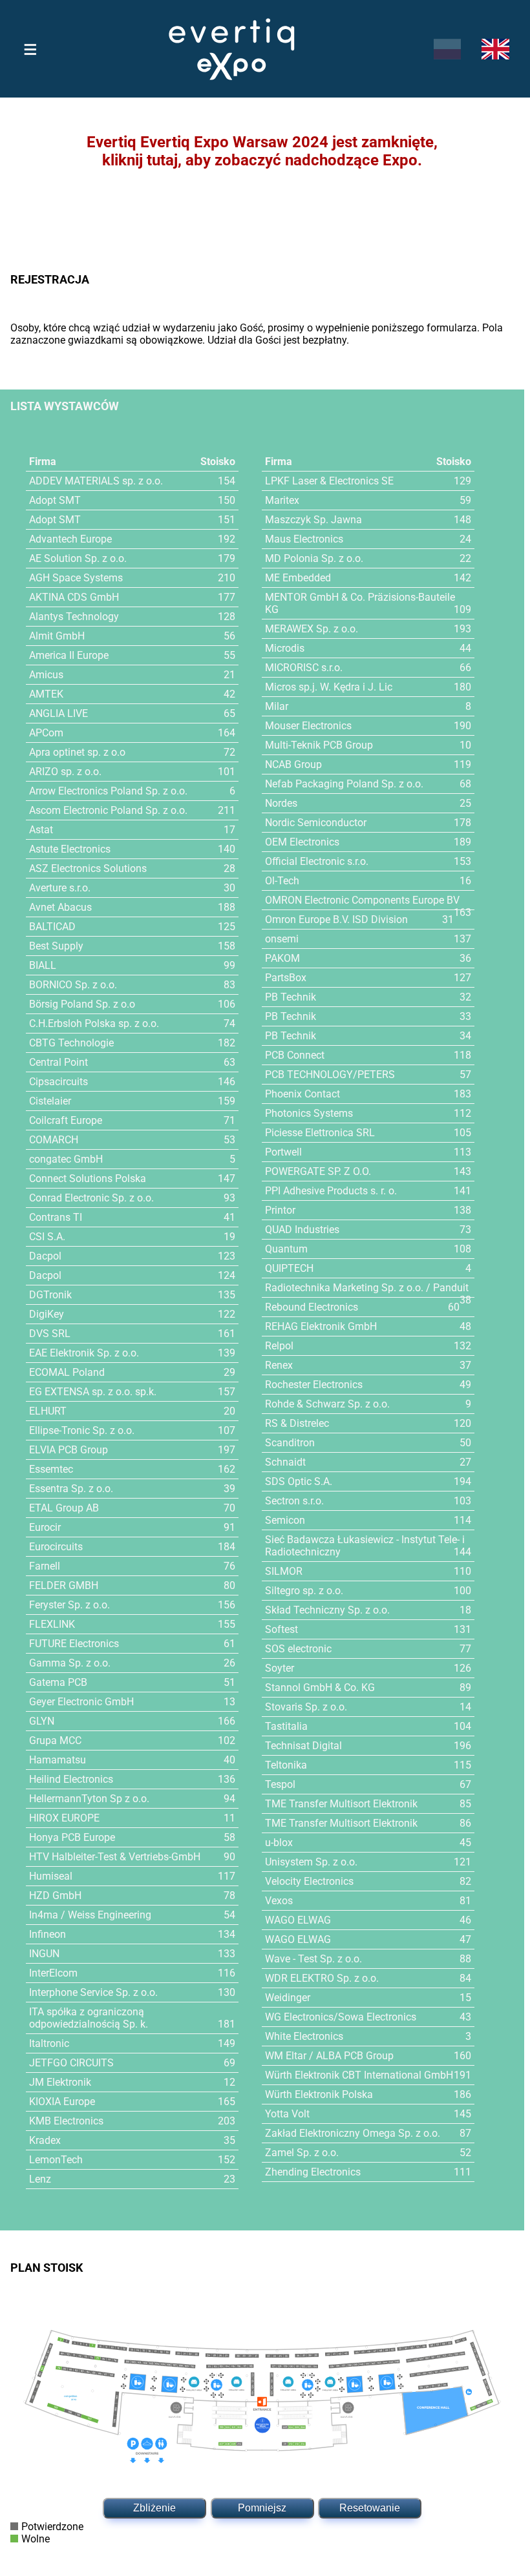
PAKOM (282, 958)
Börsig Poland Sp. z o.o (82, 1004)
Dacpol (45, 1256)
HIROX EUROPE (64, 1818)
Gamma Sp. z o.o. (70, 1663)
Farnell (45, 1566)
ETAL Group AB (64, 1508)
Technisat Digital (303, 1746)
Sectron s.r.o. (294, 1501)
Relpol (279, 1346)
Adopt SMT (55, 500)
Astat (41, 830)
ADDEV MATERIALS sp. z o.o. (96, 481)
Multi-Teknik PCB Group (319, 745)
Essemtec (51, 1469)
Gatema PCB (58, 1682)
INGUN (44, 1954)
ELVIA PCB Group (69, 1450)
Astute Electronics (70, 849)
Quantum (286, 1249)
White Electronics (304, 2036)
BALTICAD (52, 927)
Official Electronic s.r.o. (317, 861)
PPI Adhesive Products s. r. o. (331, 1191)
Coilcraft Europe (66, 1120)
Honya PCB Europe (72, 1837)
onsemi (282, 939)
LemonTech (56, 2160)
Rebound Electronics (312, 1307)
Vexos (279, 1901)
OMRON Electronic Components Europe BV (362, 900)
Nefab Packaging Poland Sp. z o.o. (344, 784)
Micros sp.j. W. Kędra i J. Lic (329, 687)
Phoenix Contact (302, 1094)
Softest (281, 1629)
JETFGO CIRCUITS (71, 2063)
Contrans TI (56, 1217)
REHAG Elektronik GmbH (321, 1326)
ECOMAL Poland (67, 1372)
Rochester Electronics (314, 1385)
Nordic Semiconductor (316, 823)
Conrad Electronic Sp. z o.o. (91, 1198)
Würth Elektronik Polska (319, 2094)
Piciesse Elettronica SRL (320, 1133)
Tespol (280, 1784)
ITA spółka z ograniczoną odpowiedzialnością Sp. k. (89, 2018)
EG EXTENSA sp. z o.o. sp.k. (93, 1392)
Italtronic (49, 2043)
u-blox (279, 1843)
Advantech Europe (70, 539)
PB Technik (291, 997)
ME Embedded (298, 578)
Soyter (280, 1668)
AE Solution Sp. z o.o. (78, 558)
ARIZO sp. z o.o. (65, 772)
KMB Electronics (66, 2121)
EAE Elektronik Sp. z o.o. (84, 1353)
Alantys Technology (74, 617)
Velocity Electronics (309, 1881)
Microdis (285, 648)
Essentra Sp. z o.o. (71, 1489)
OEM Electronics (302, 842)
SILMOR (284, 1571)
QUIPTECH (289, 1268)
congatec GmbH (66, 1159)
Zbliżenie (154, 2508)
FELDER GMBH (64, 1585)
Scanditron (290, 1443)
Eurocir (45, 1527)
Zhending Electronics (313, 2172)
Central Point (58, 1062)
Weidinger (288, 1998)
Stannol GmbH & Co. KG (320, 1688)
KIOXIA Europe (62, 2102)
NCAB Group (293, 764)
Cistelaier (50, 1101)
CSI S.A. (47, 1237)
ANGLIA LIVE (58, 713)
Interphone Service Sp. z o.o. (93, 1992)
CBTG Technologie (71, 1043)
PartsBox (286, 978)
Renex (279, 1365)
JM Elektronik (60, 2082)
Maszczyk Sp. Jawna (313, 520)
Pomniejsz (262, 2508)
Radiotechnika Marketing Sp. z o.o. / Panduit (367, 1288)
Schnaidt (285, 1462)
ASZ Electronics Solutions (88, 868)
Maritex (282, 500)
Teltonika (286, 1765)
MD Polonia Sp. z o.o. (314, 558)
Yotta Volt (287, 2114)
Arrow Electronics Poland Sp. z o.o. (108, 791)
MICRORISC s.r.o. (304, 668)
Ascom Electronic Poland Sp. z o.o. (108, 810)
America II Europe (69, 655)
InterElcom (53, 1973)
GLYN (42, 1721)
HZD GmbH (55, 1896)
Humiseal (51, 1876)
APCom (46, 733)
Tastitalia (286, 1726)
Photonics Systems (309, 1113)
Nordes (281, 803)
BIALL (43, 965)
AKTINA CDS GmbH (74, 597)
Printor (280, 1210)
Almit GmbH (57, 636)
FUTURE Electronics (74, 1644)
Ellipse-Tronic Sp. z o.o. (82, 1430)
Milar (277, 706)
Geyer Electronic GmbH (81, 1702)
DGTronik (50, 1295)
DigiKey (47, 1314)
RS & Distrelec (297, 1423)
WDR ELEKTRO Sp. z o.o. (322, 1978)
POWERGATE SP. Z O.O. (318, 1171)
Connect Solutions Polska (88, 1179)
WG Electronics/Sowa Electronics (341, 2017)
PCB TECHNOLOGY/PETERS (330, 1075)
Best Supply (56, 946)
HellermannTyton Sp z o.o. (89, 1799)
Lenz (40, 2179)
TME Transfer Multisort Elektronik (341, 1804)
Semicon (285, 1520)
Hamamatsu (58, 1760)
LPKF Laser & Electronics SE (329, 481)
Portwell (283, 1152)
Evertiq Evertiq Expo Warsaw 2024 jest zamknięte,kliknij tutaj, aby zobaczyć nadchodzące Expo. (262, 151)
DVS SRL (50, 1334)
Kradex (45, 2140)
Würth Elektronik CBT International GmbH (359, 2075)
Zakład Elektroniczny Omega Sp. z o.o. (353, 2133)
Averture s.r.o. (60, 888)
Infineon (48, 1934)
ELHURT (48, 1411)
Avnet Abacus (60, 907)
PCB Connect (295, 1055)
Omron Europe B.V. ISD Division (336, 919)
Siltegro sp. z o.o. (304, 1591)
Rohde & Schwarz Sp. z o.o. (327, 1404)
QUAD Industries (302, 1230)
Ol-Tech (282, 881)
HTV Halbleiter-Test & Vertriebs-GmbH (115, 1857)
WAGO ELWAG (298, 1920)
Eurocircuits (56, 1547)
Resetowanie (370, 2508)
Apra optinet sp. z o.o (77, 752)
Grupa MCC (55, 1740)
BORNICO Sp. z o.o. (73, 985)
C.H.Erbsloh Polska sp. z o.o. (94, 1023)
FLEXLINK (52, 1624)
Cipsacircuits (58, 1082)
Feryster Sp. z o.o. (69, 1605)
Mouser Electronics (308, 726)
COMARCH (54, 1140)
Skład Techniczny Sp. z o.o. (327, 1610)
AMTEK (46, 694)
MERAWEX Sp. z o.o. (312, 629)
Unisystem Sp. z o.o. (311, 1862)
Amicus (46, 675)
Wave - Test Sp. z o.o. (313, 1959)
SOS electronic (298, 1649)
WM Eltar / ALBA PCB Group (329, 2056)
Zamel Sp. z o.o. (302, 2153)
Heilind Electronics (71, 1779)
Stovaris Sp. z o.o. (306, 1707)
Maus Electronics (304, 539)
